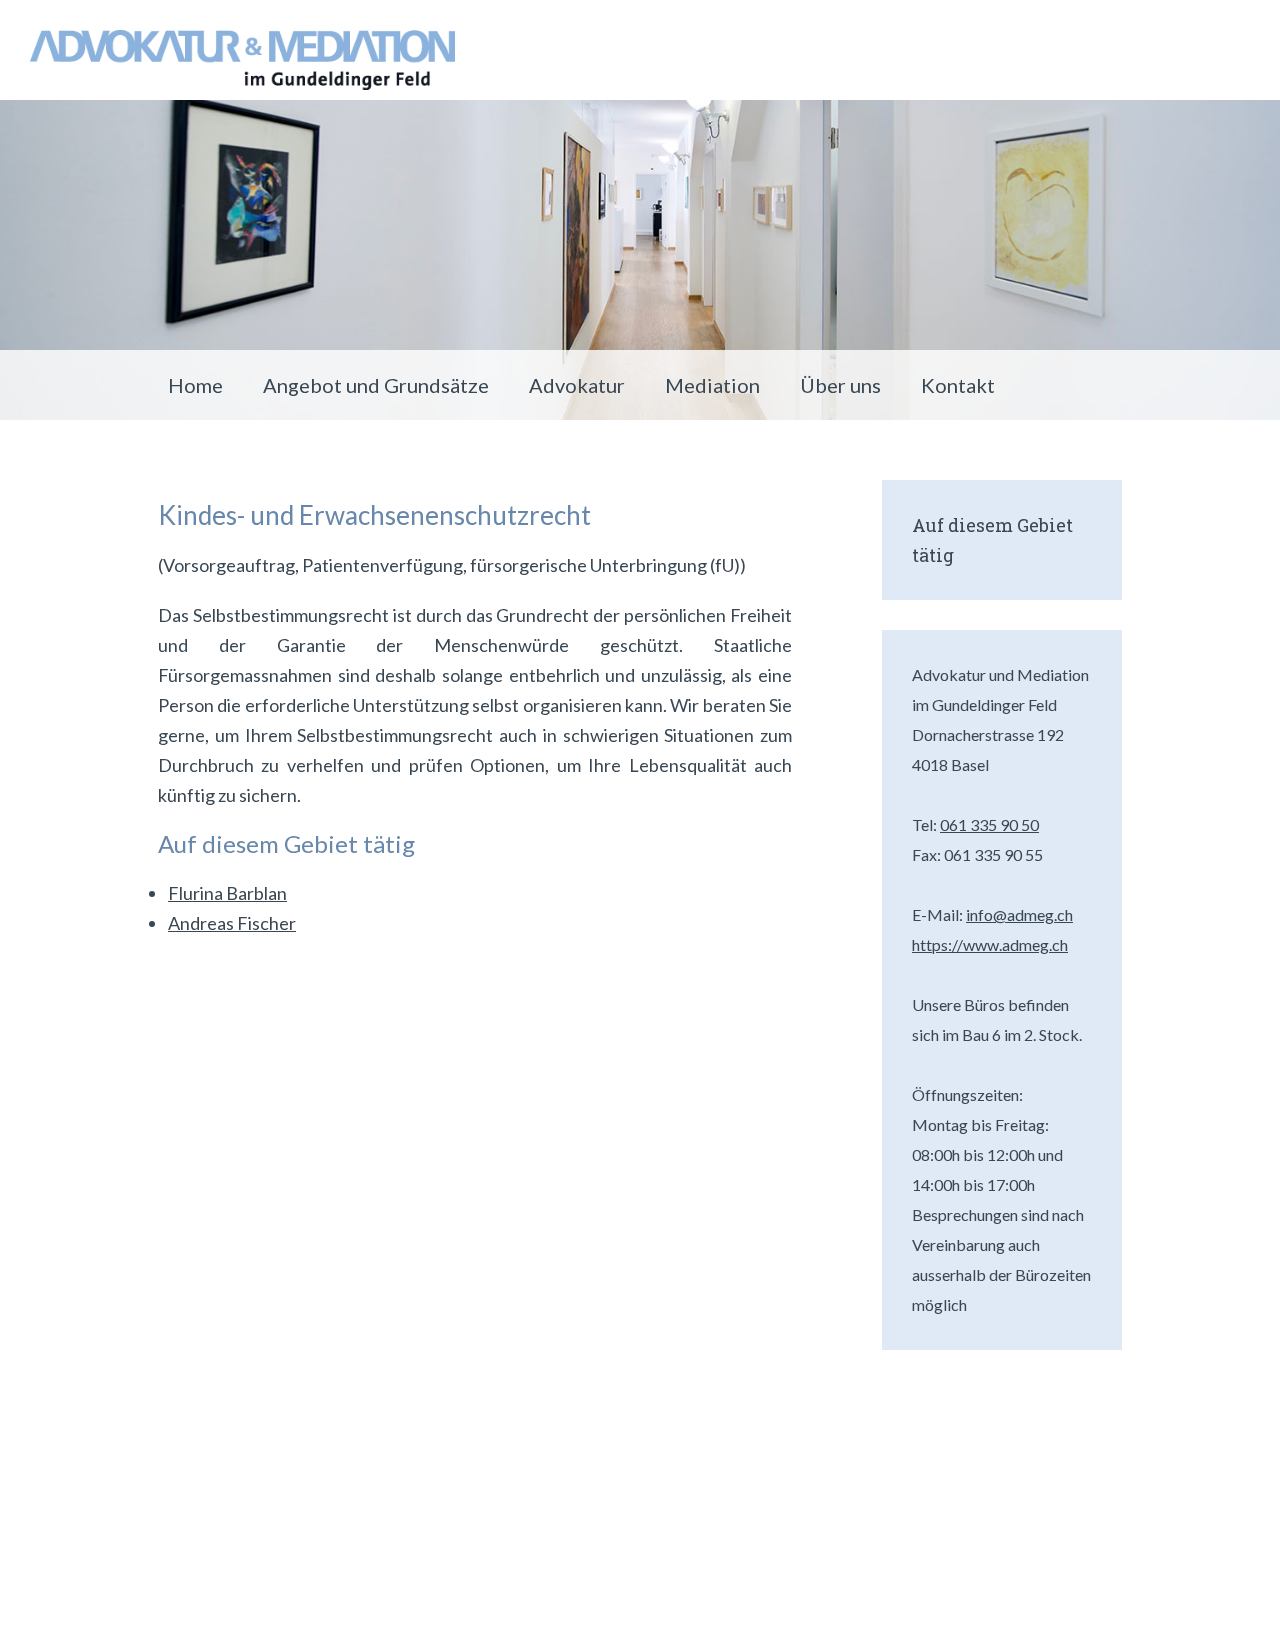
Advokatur (577, 385)
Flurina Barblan (227, 893)
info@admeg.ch (1019, 914)
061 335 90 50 (989, 824)
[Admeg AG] (242, 60)
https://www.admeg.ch (990, 944)
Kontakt (958, 385)
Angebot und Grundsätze (376, 385)
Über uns (840, 385)
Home (195, 385)
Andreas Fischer (232, 923)
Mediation (712, 385)
